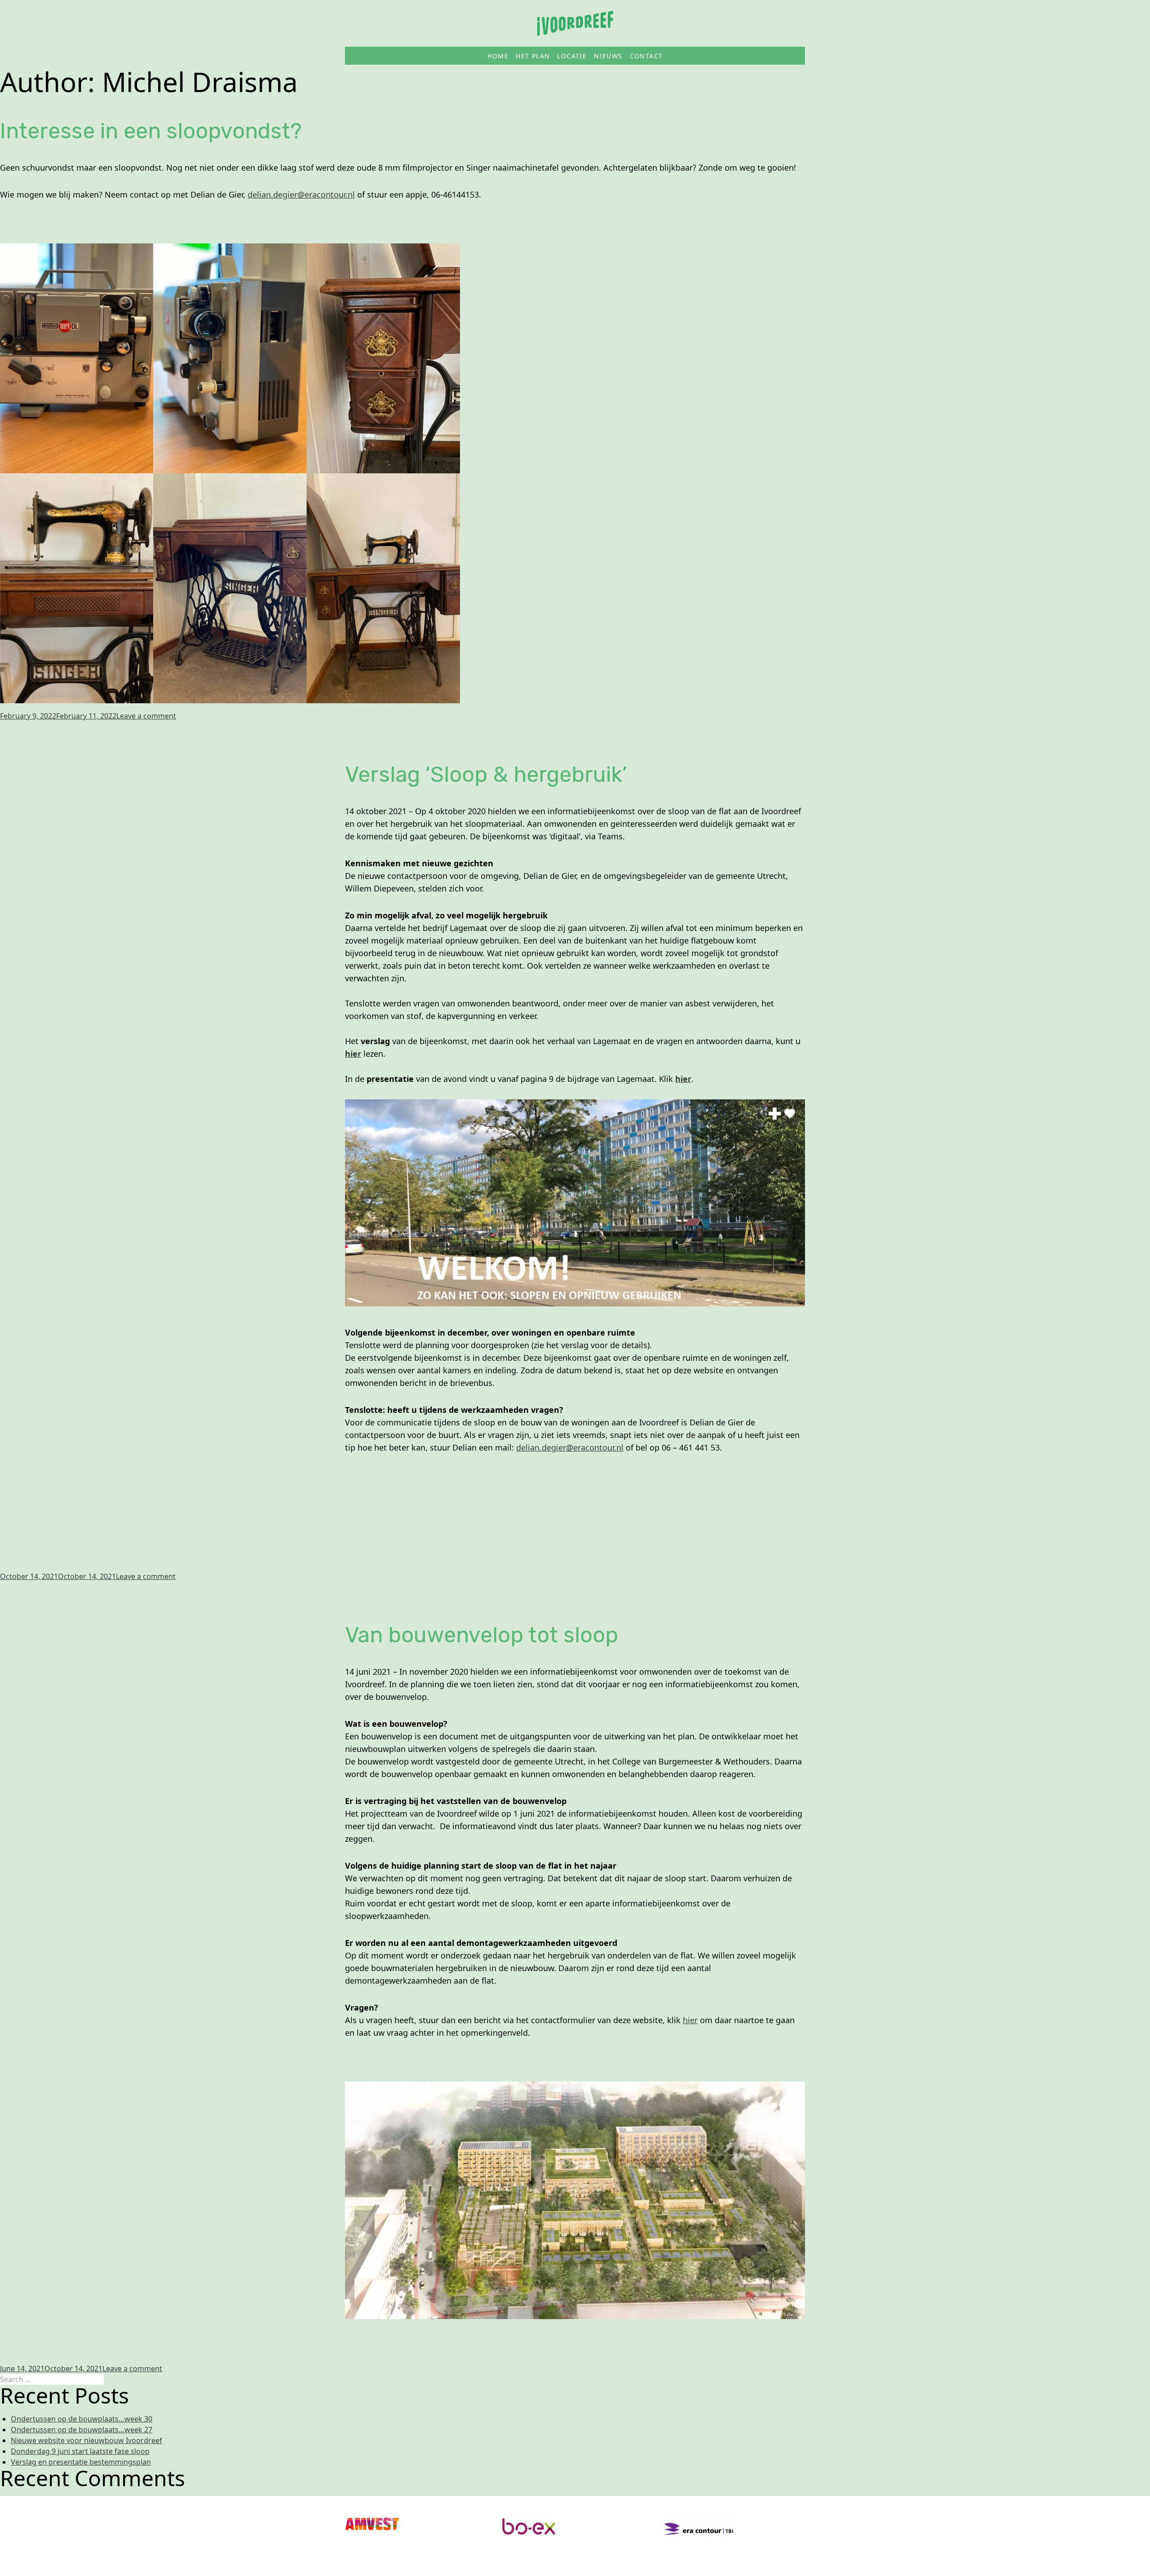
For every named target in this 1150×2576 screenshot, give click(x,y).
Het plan (533, 56)
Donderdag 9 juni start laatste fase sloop (80, 2451)
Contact (646, 56)
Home (498, 56)
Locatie (572, 56)
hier (353, 1054)
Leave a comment (146, 716)
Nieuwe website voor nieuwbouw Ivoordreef (86, 2440)
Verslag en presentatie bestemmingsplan (81, 2462)
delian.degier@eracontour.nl (301, 194)
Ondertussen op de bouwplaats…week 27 (82, 2430)
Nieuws (608, 56)
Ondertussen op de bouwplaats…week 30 (82, 2419)
